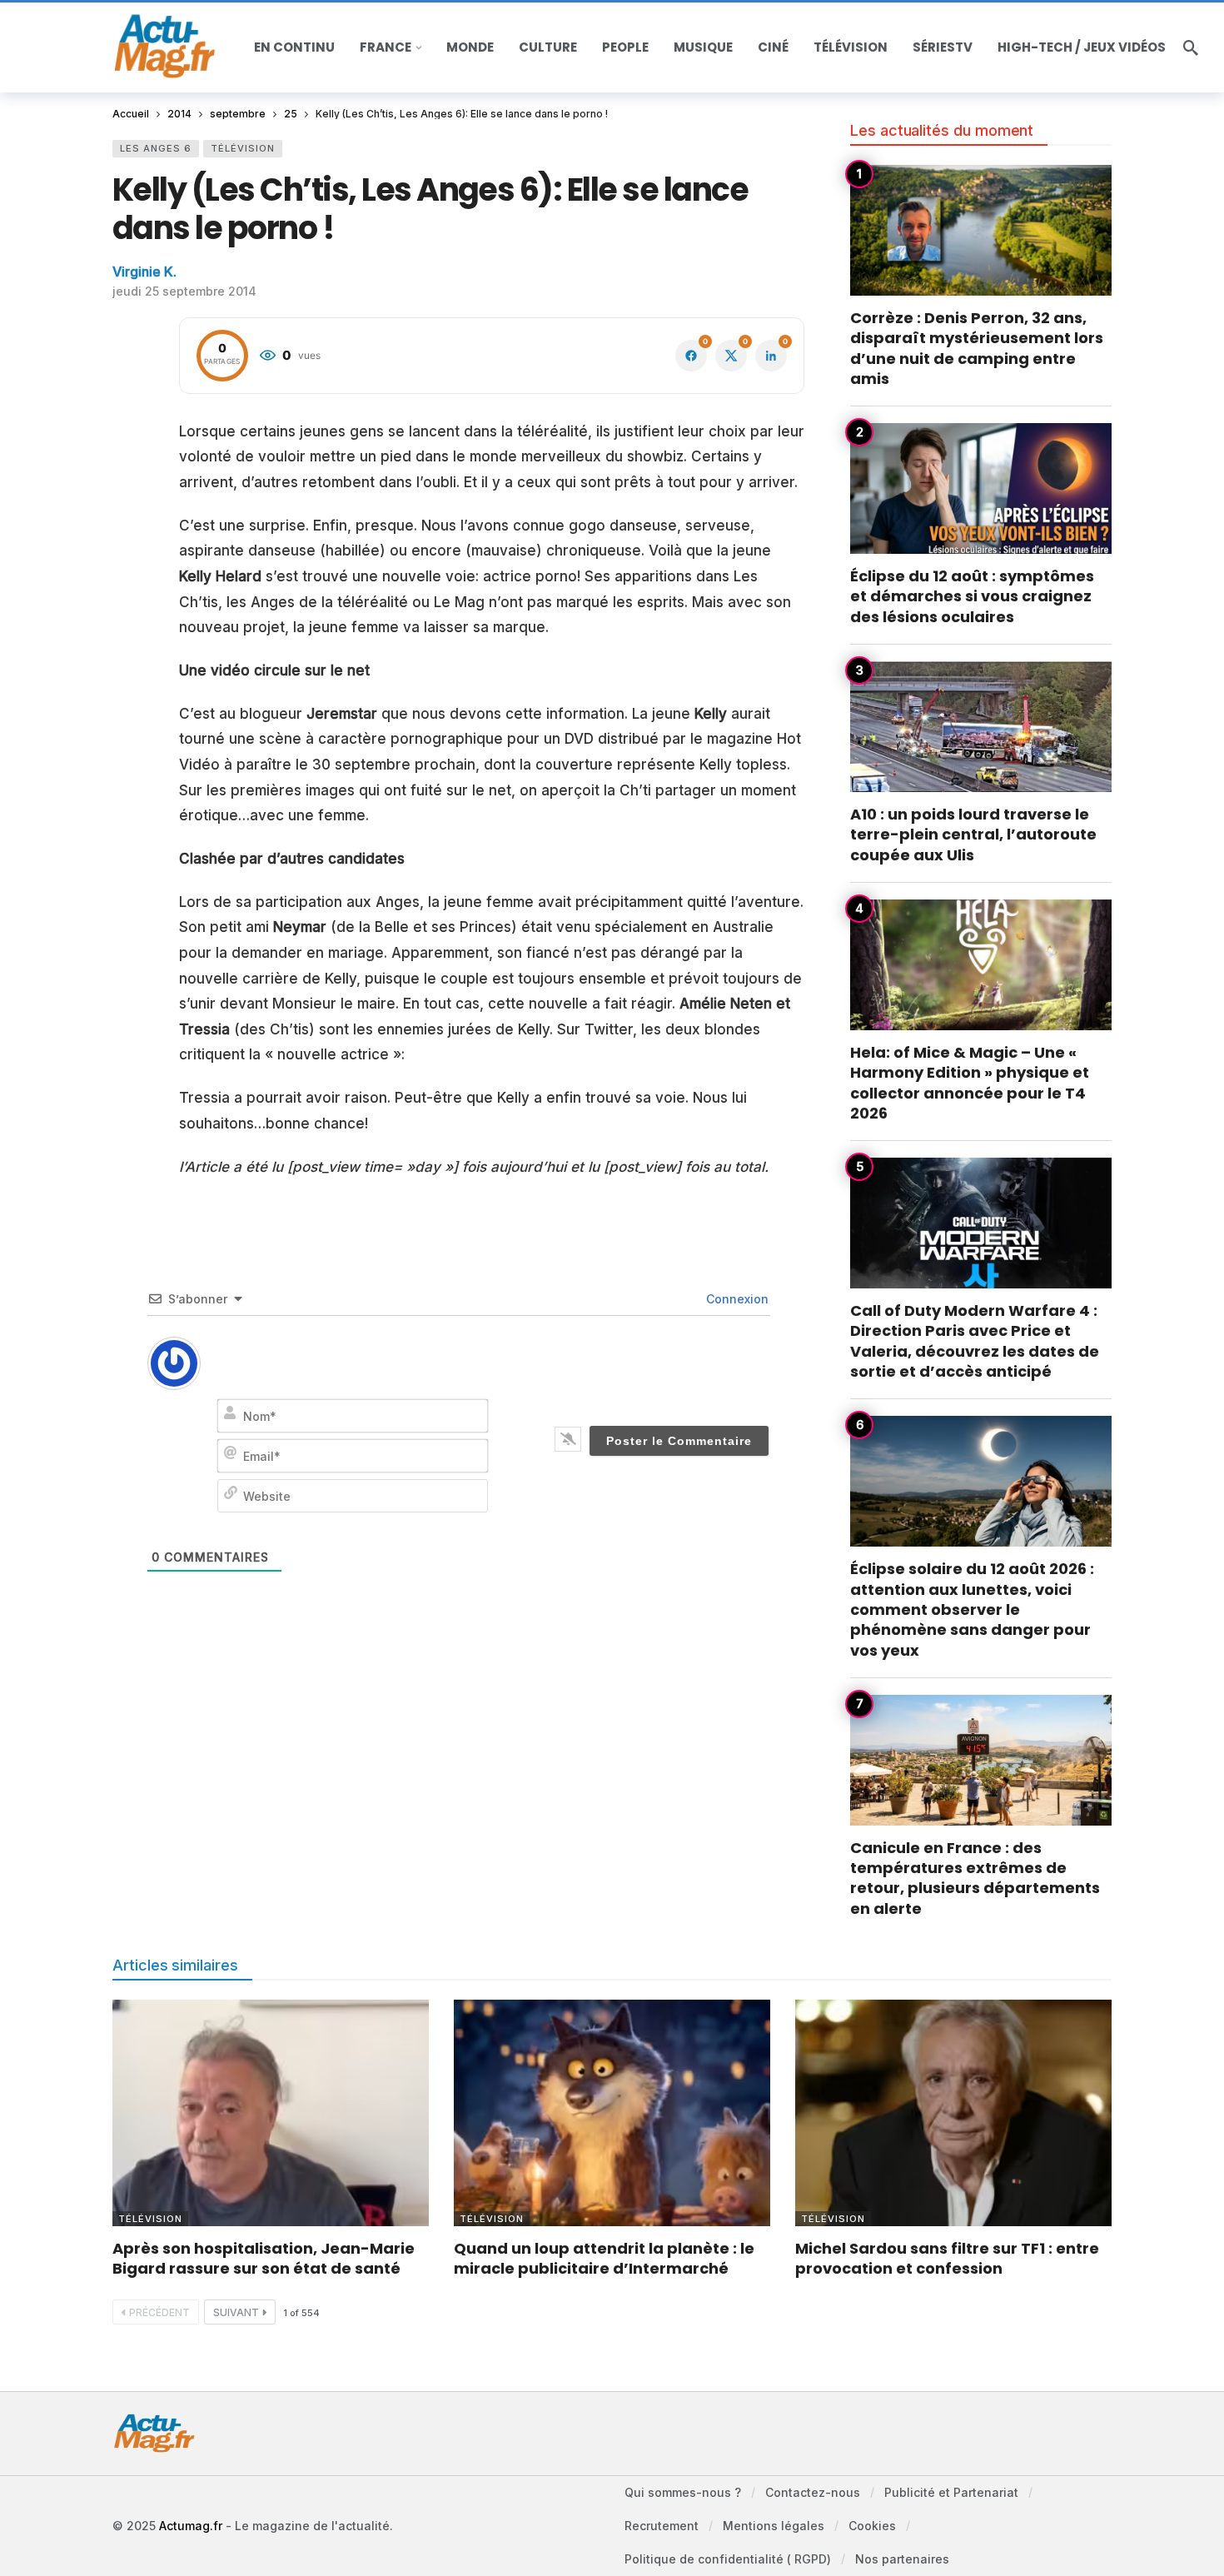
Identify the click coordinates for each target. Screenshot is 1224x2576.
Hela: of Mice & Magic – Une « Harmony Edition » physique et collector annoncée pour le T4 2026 (970, 1083)
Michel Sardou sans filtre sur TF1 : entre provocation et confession (947, 2258)
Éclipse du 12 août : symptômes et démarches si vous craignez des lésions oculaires (972, 596)
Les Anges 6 (156, 148)
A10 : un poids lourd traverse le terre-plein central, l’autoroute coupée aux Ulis (973, 835)
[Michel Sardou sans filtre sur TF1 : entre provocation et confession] (953, 2113)
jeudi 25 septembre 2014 (184, 291)
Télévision (243, 148)
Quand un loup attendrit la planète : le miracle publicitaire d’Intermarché (604, 2258)
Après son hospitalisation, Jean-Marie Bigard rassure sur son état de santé (264, 2258)
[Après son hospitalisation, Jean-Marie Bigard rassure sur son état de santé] (271, 2113)
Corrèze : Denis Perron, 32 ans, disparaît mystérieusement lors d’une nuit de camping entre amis (977, 348)
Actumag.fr (191, 2526)
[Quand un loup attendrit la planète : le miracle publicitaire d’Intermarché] (612, 2113)
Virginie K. (144, 272)
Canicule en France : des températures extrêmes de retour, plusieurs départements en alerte (975, 1878)
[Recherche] (1191, 47)
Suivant (236, 2312)
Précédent (159, 2312)
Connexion (736, 1299)
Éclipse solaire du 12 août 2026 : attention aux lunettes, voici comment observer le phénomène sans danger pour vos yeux (972, 1609)
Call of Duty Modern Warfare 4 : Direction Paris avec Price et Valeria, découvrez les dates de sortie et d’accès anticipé (975, 1341)
